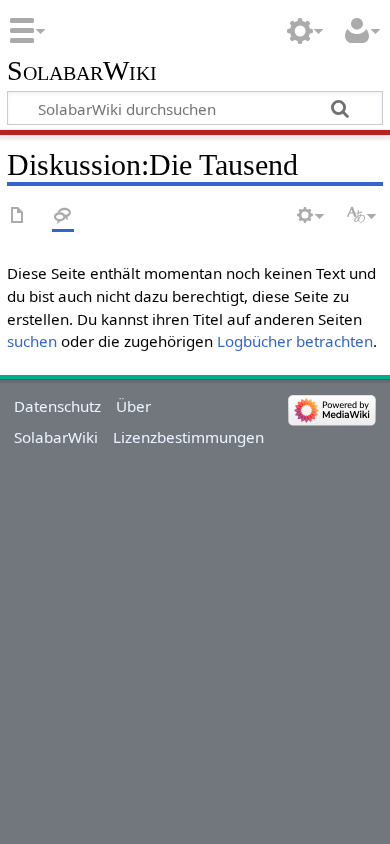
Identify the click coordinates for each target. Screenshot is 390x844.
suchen (32, 341)
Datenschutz (57, 406)
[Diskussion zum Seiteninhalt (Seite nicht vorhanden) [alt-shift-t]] (63, 216)
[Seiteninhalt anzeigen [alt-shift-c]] (18, 216)
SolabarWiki (82, 71)
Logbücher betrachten (295, 341)
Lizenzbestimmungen (188, 437)
